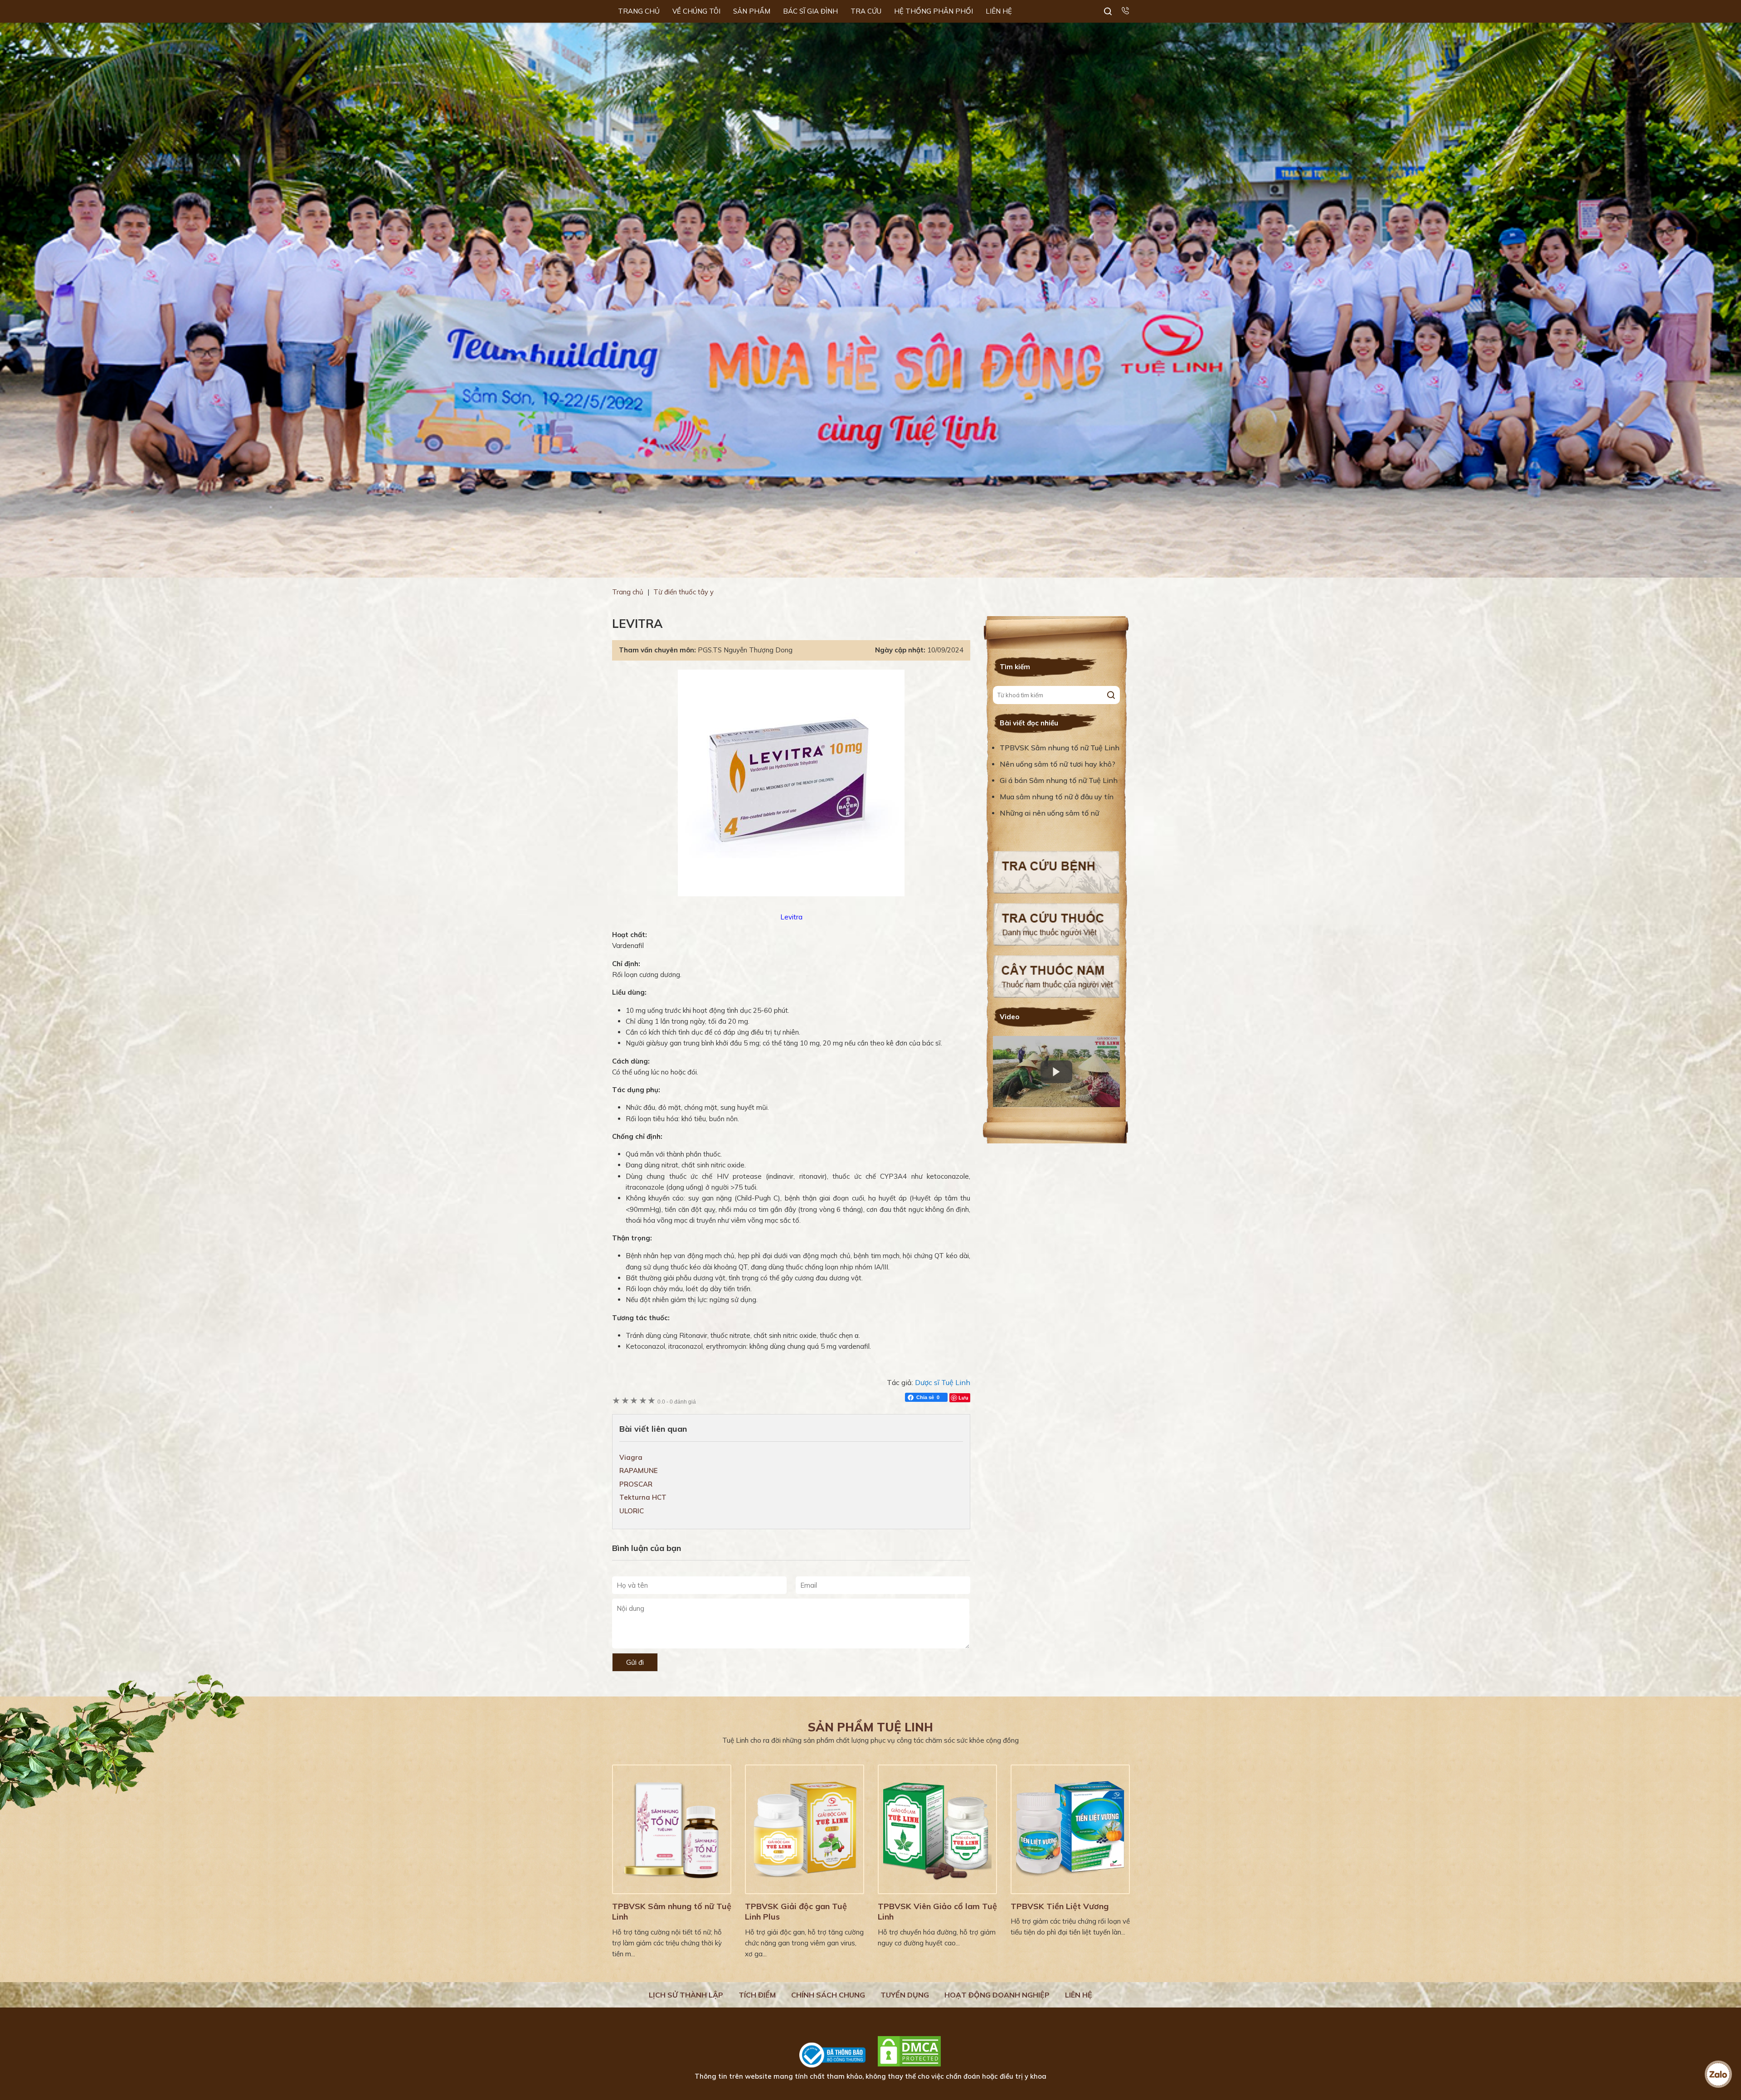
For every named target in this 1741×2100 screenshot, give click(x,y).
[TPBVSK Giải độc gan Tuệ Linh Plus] (805, 1829)
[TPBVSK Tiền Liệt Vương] (1070, 1829)
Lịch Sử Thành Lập (686, 1995)
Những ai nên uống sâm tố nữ (1050, 813)
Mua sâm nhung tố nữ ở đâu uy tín (1057, 797)
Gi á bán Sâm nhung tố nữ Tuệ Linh (1059, 780)
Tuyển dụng (905, 1995)
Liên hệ (1079, 1995)
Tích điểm (757, 1995)
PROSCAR (636, 1484)
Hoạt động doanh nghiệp (997, 1995)
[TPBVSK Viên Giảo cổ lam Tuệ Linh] (937, 1829)
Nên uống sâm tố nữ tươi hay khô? (1058, 764)
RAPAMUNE (639, 1470)
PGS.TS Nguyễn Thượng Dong (745, 650)
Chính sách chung (828, 1995)
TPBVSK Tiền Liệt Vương (1060, 1906)
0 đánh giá (677, 1402)
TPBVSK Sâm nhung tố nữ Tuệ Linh (1060, 748)
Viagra (631, 1457)
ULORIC (632, 1511)
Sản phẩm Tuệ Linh (870, 1727)
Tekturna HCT (643, 1497)
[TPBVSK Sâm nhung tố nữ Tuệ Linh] (672, 1829)
